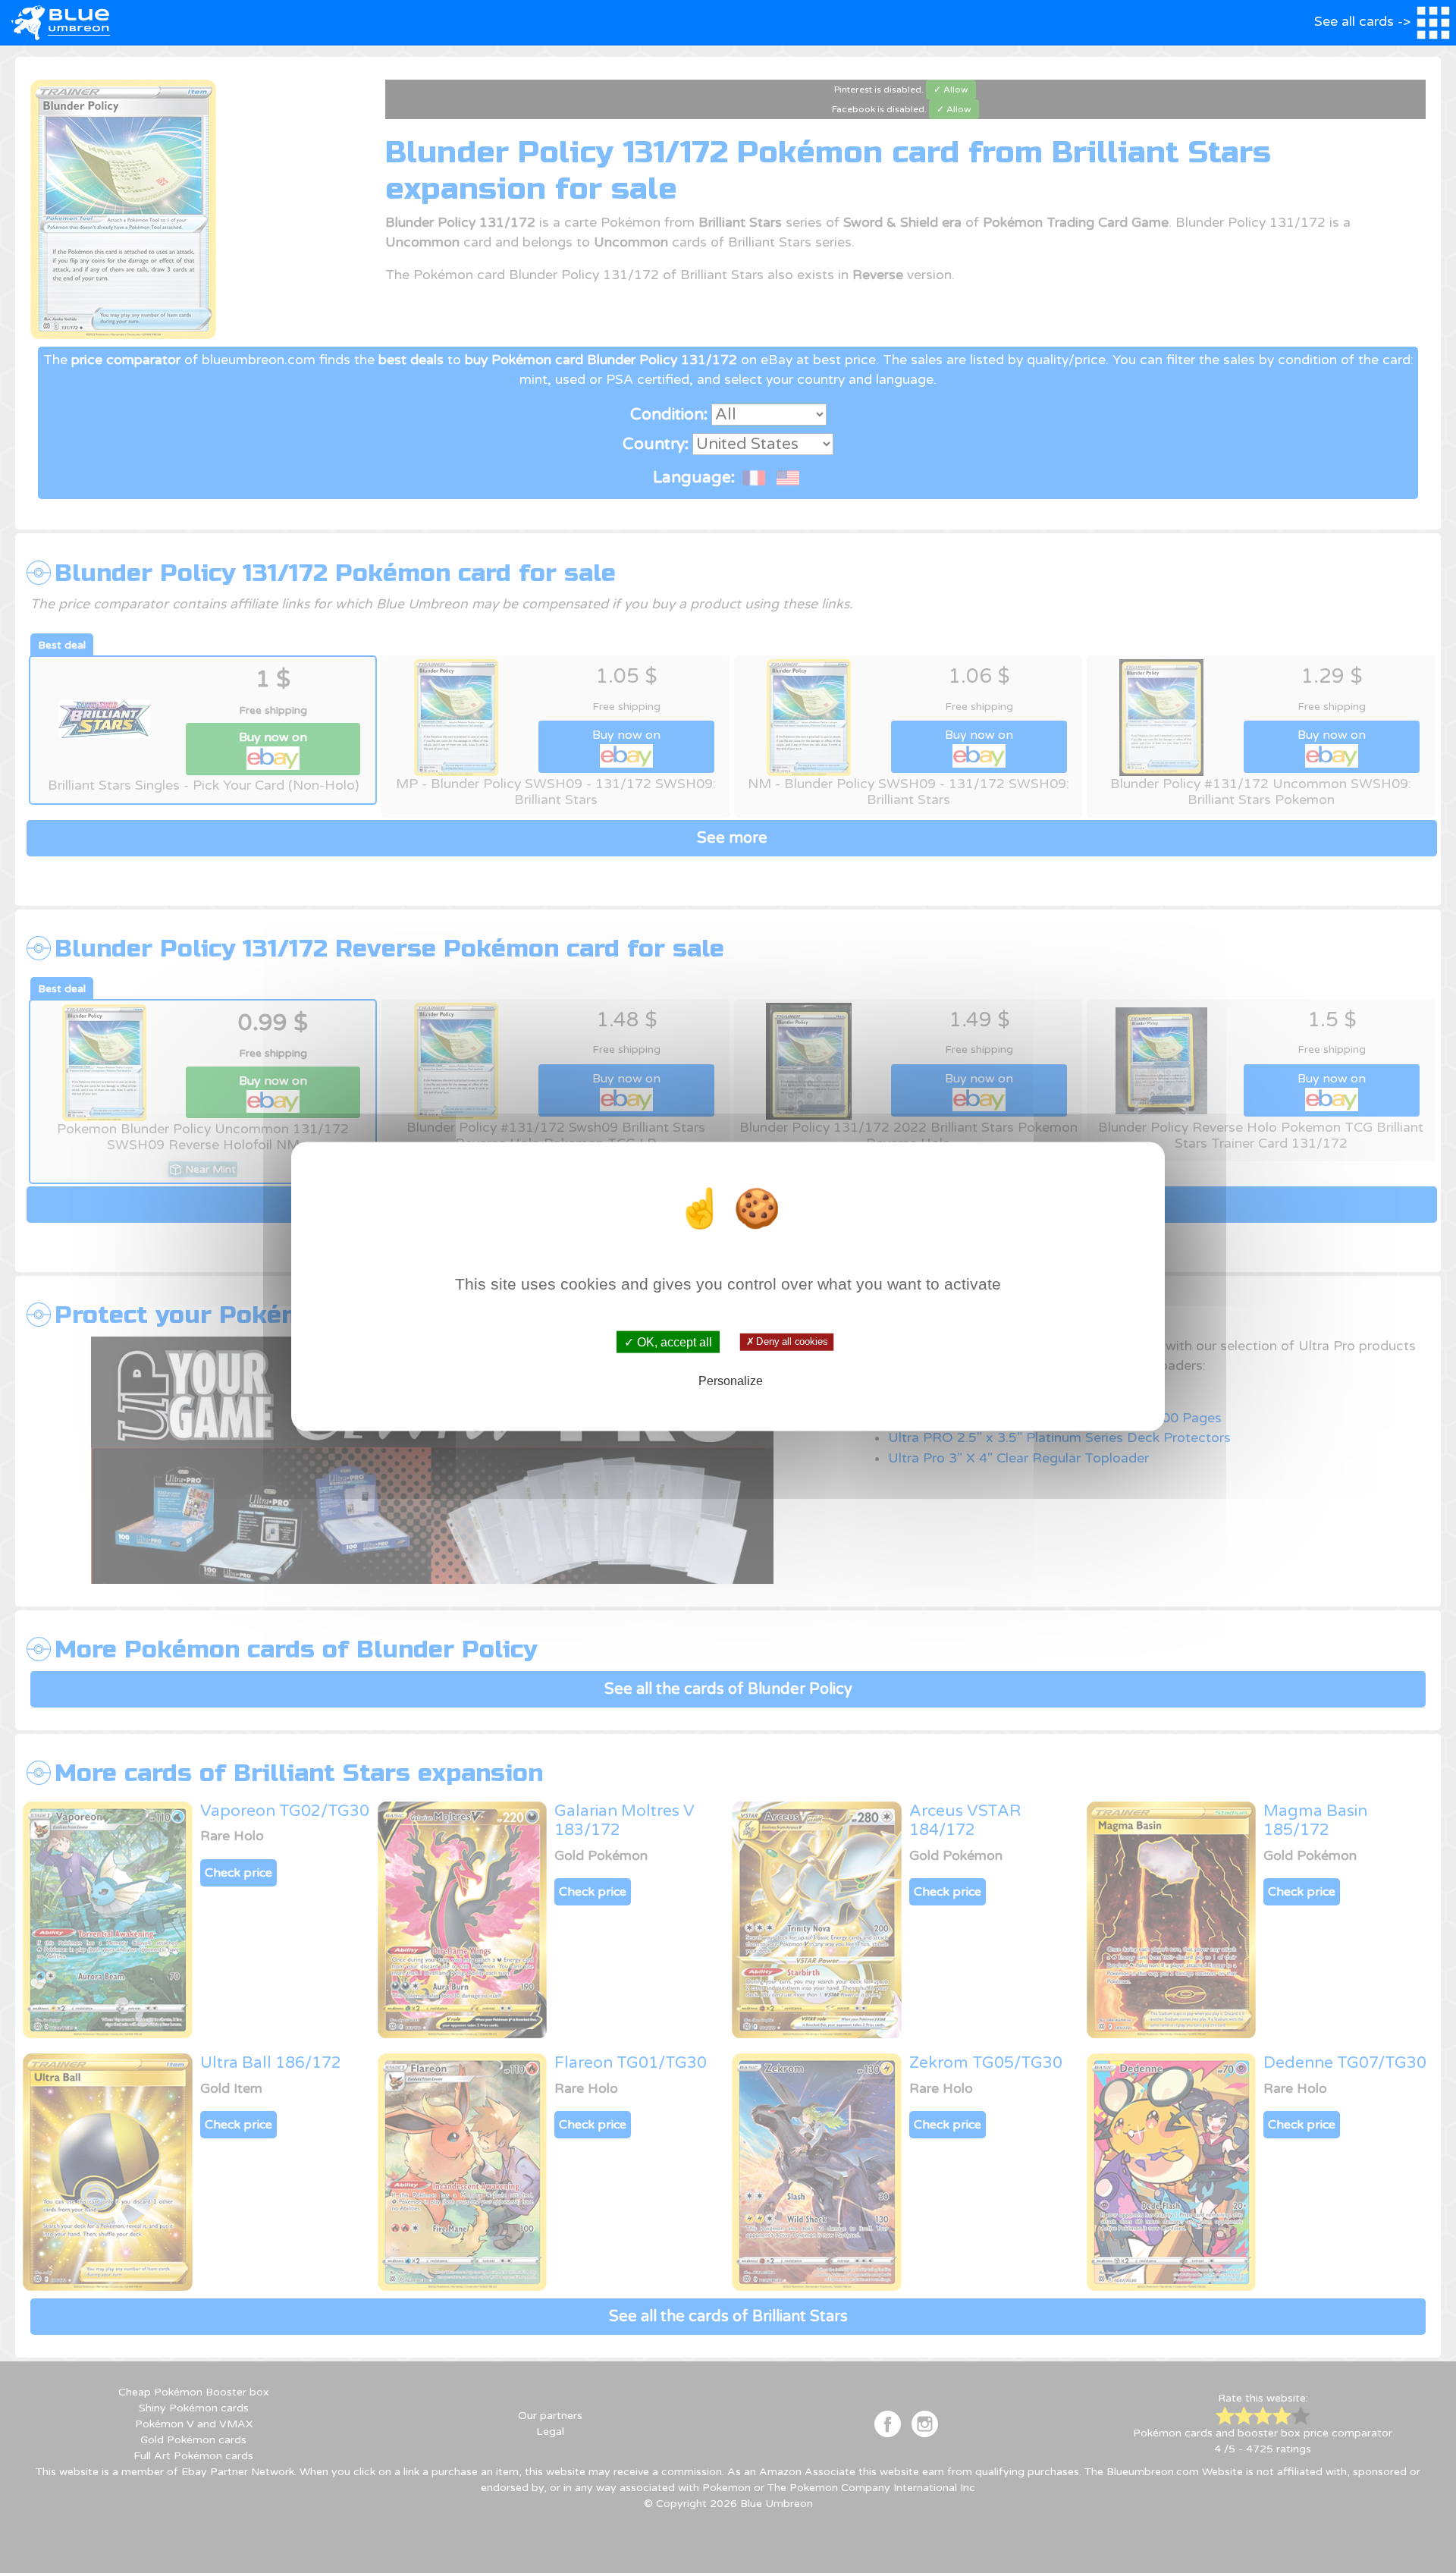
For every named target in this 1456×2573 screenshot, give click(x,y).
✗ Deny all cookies (786, 1342)
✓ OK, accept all (668, 1342)
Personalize (731, 1380)
